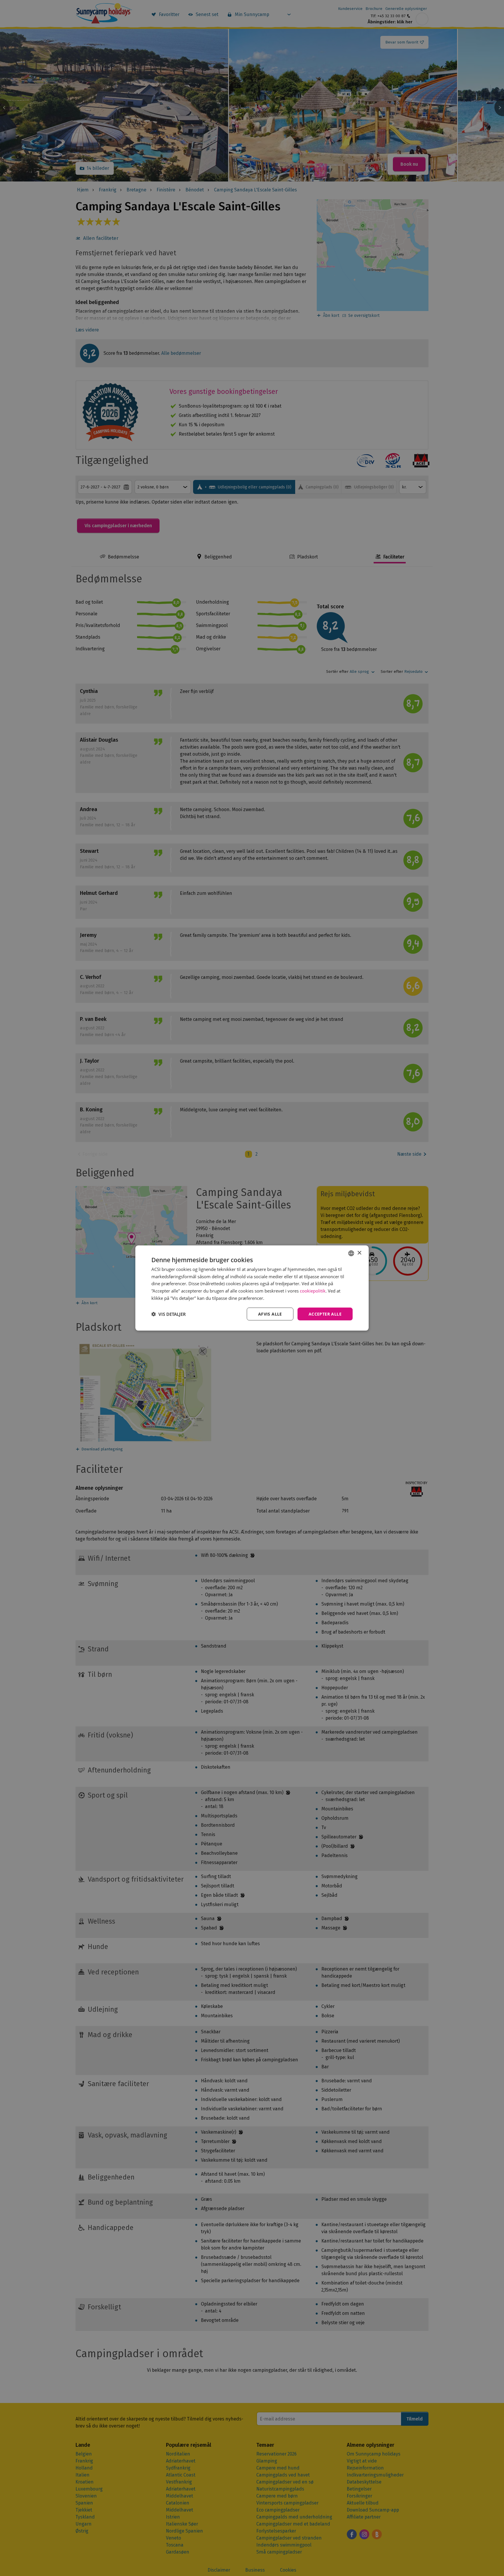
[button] (169, 1314)
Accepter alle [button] (325, 1314)
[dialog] (252, 1288)
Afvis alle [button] (270, 1314)
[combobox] (351, 1253)
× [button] (359, 1253)
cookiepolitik (313, 1291)
